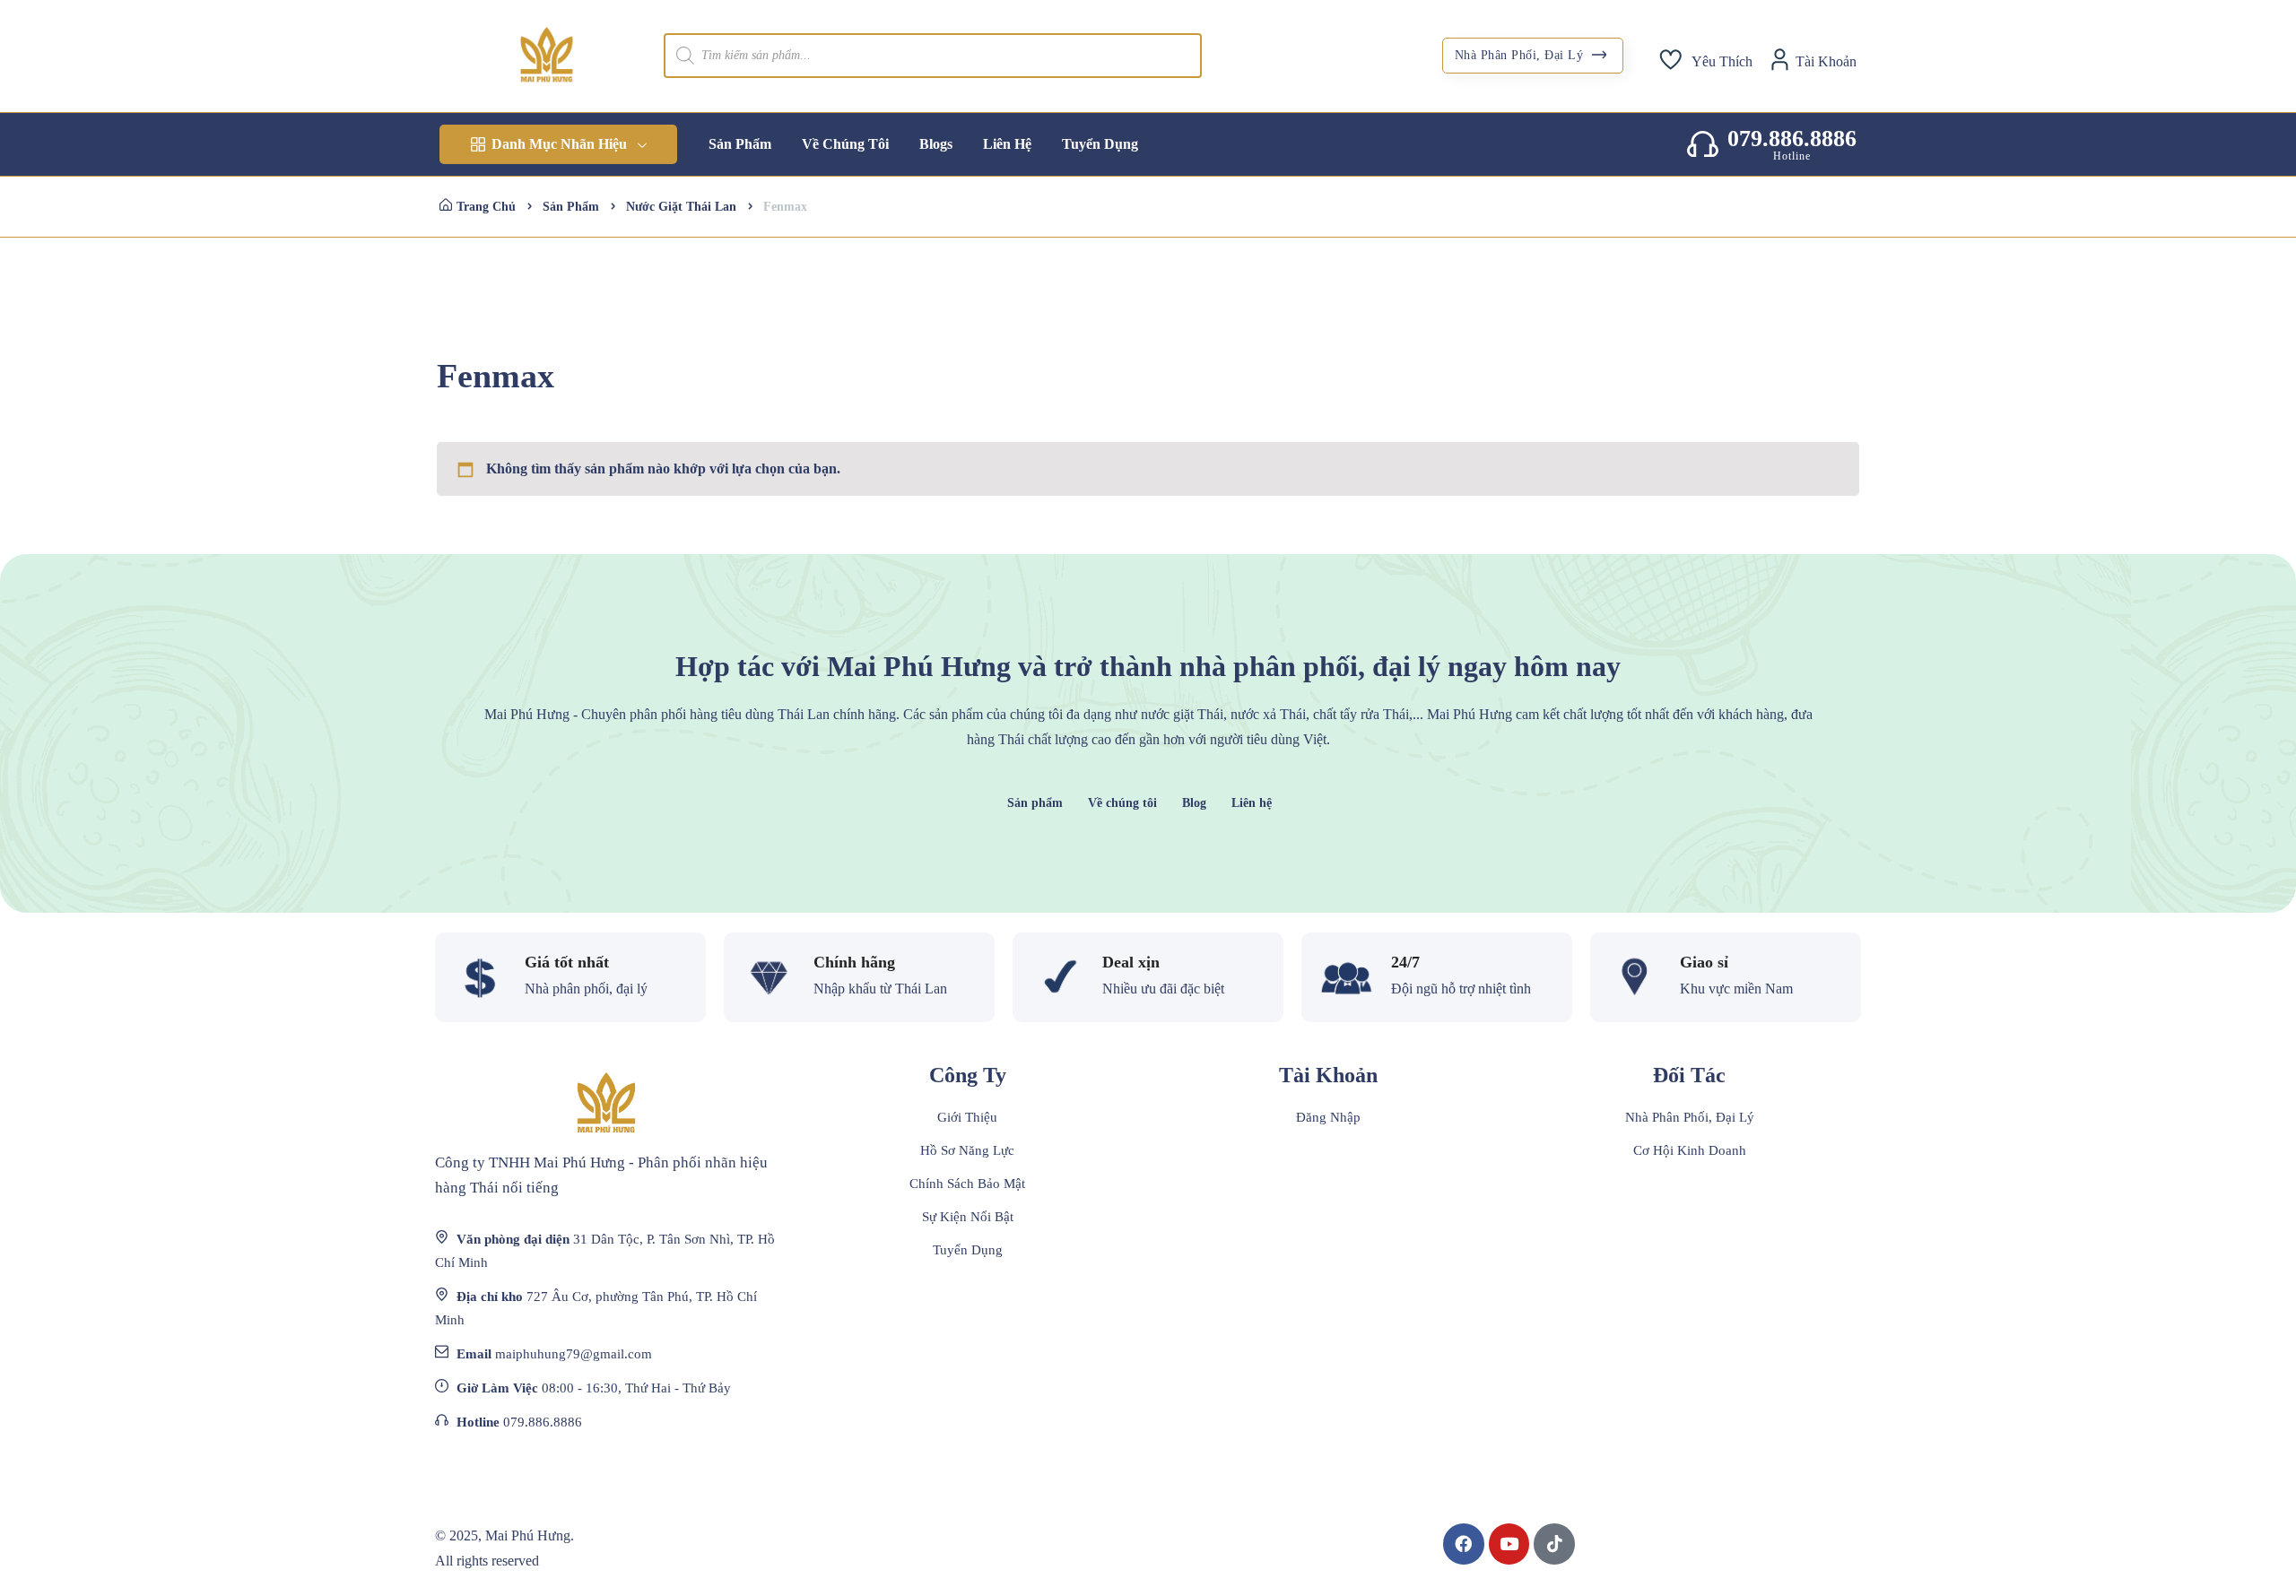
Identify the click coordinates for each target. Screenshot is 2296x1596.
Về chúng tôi (1122, 803)
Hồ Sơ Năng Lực (967, 1150)
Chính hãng (854, 962)
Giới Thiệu (967, 1117)
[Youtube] (1509, 1544)
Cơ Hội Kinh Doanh (1690, 1150)
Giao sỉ (1704, 962)
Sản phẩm (1035, 803)
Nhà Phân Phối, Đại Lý (1521, 55)
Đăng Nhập (1328, 1117)
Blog (1194, 803)
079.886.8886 (1792, 139)
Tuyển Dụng (968, 1250)
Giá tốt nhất (567, 962)
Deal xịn (1131, 962)
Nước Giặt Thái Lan (681, 207)
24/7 (1405, 962)
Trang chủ (486, 207)
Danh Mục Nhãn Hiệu (559, 144)
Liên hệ (1252, 803)
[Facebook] (1464, 1544)
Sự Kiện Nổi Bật (968, 1217)
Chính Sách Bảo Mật (967, 1184)
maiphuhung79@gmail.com (574, 1354)
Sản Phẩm (571, 207)
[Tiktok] (1554, 1544)
